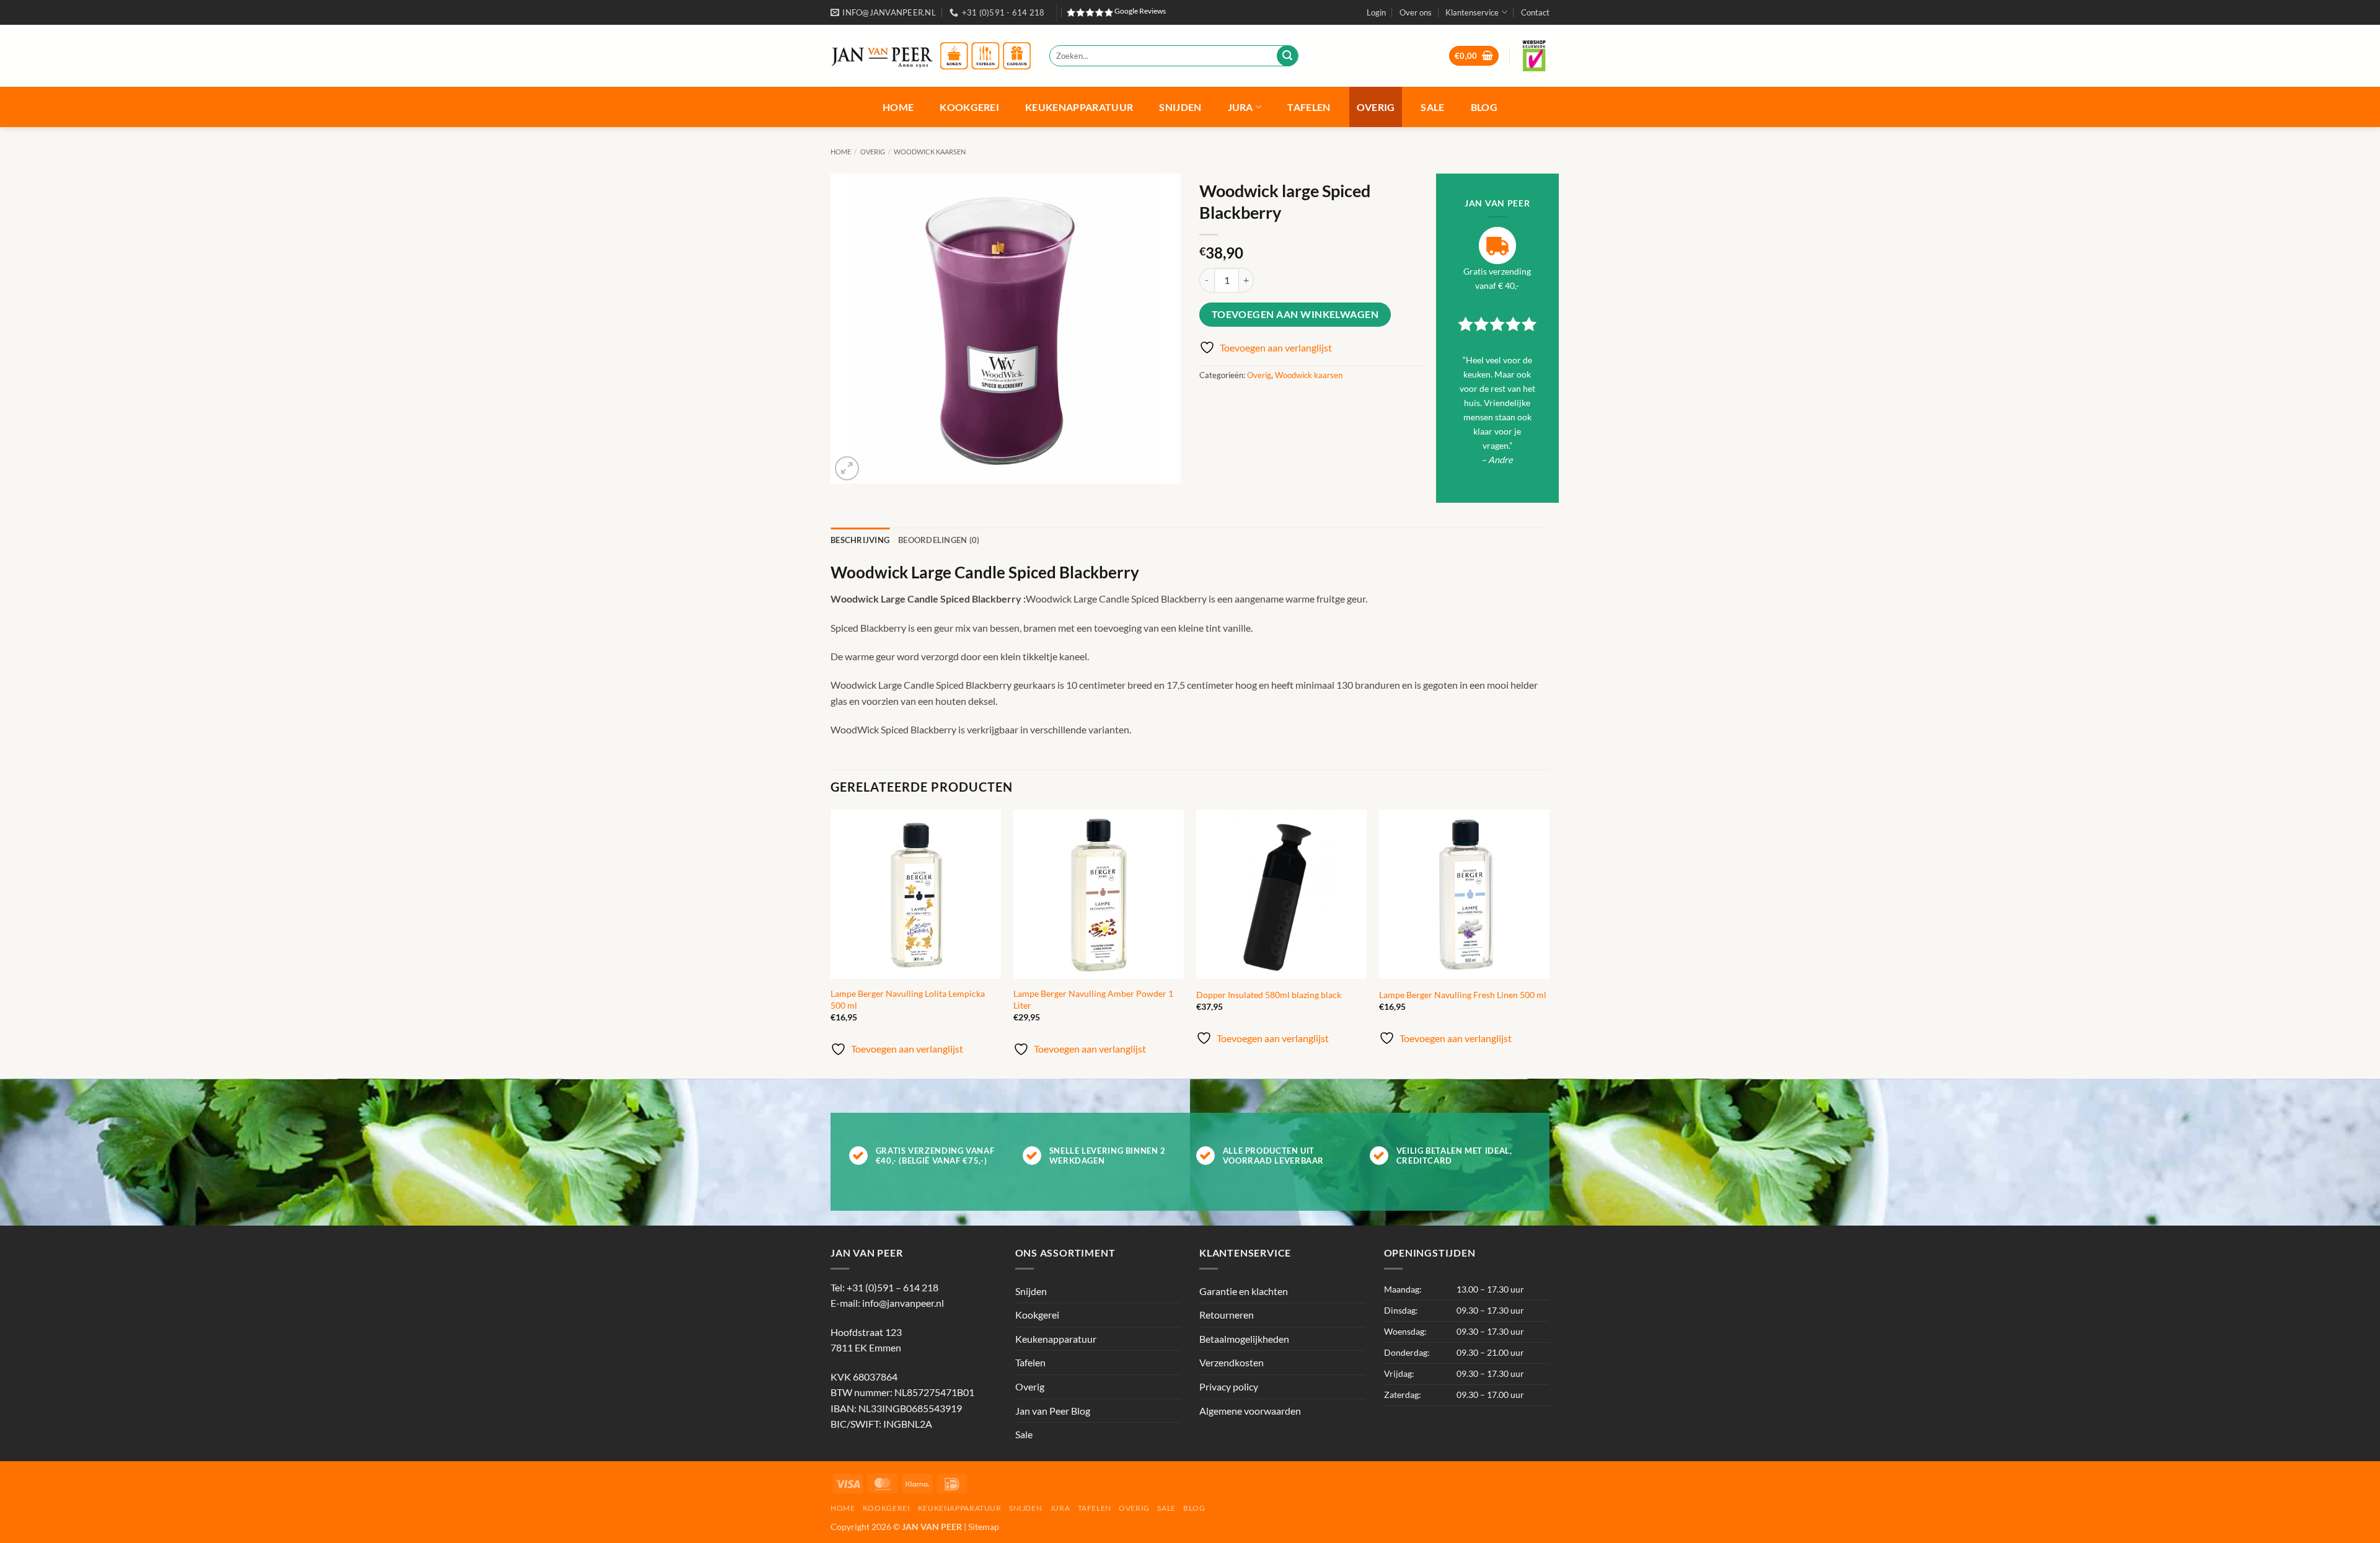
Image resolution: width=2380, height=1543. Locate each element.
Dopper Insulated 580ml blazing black (1269, 995)
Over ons (1416, 12)
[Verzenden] (1287, 56)
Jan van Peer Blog (1053, 1411)
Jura (1241, 107)
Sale (1432, 107)
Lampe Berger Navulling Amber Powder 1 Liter (1093, 999)
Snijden (1180, 107)
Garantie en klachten (1244, 1291)
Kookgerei (969, 107)
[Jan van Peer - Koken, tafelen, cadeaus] (931, 56)
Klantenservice (1472, 12)
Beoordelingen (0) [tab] (939, 540)
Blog (1484, 107)
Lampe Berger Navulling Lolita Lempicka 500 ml (908, 999)
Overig (1376, 107)
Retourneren (1227, 1315)
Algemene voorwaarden (1250, 1411)
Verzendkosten (1232, 1362)
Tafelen (1309, 107)
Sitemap (984, 1527)
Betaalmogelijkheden (1244, 1339)
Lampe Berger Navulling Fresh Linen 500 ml (1463, 995)
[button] (1376, 12)
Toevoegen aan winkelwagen (1295, 314)
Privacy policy (1229, 1386)
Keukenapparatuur (1079, 107)
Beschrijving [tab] (860, 540)
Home (898, 107)
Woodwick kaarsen (930, 152)
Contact (1535, 12)
